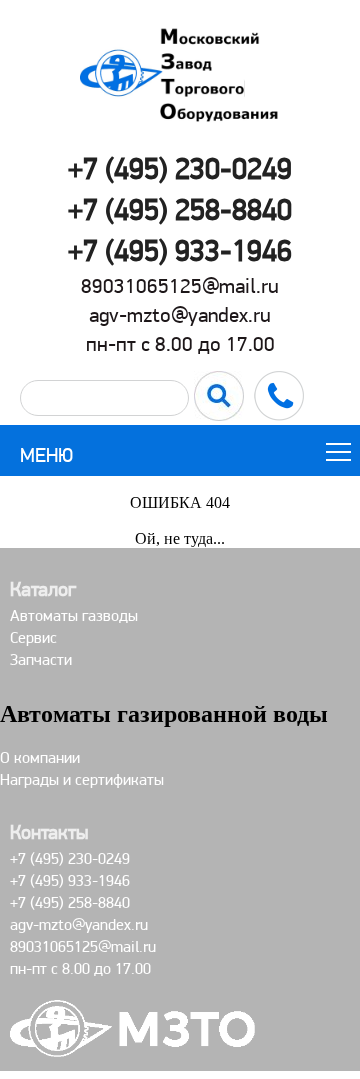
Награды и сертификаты (82, 779)
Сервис (33, 637)
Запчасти (41, 659)
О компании (40, 757)
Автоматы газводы (74, 615)
